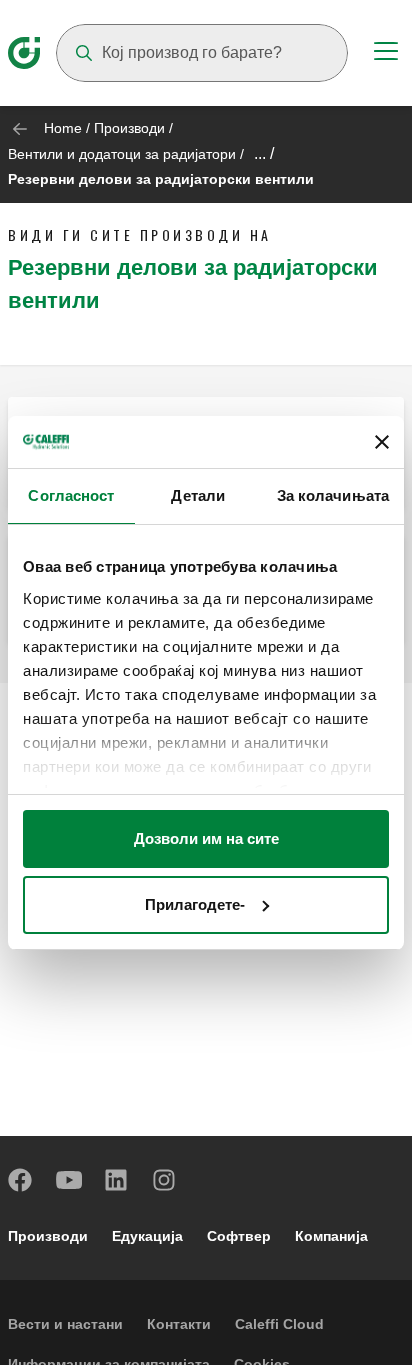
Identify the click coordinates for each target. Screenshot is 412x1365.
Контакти (179, 1324)
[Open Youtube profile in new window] (69, 1180)
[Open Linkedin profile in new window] (117, 1180)
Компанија (331, 1236)
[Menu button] (386, 54)
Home (63, 128)
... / (264, 153)
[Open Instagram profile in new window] (165, 1180)
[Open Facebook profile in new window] (21, 1180)
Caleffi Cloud (279, 1324)
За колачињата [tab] (333, 495)
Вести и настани (65, 1324)
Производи (129, 128)
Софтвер (239, 1236)
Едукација (147, 1236)
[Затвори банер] (382, 442)
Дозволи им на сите (206, 838)
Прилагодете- (195, 904)
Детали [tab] (198, 495)
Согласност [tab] (71, 495)
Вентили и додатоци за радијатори (122, 154)
